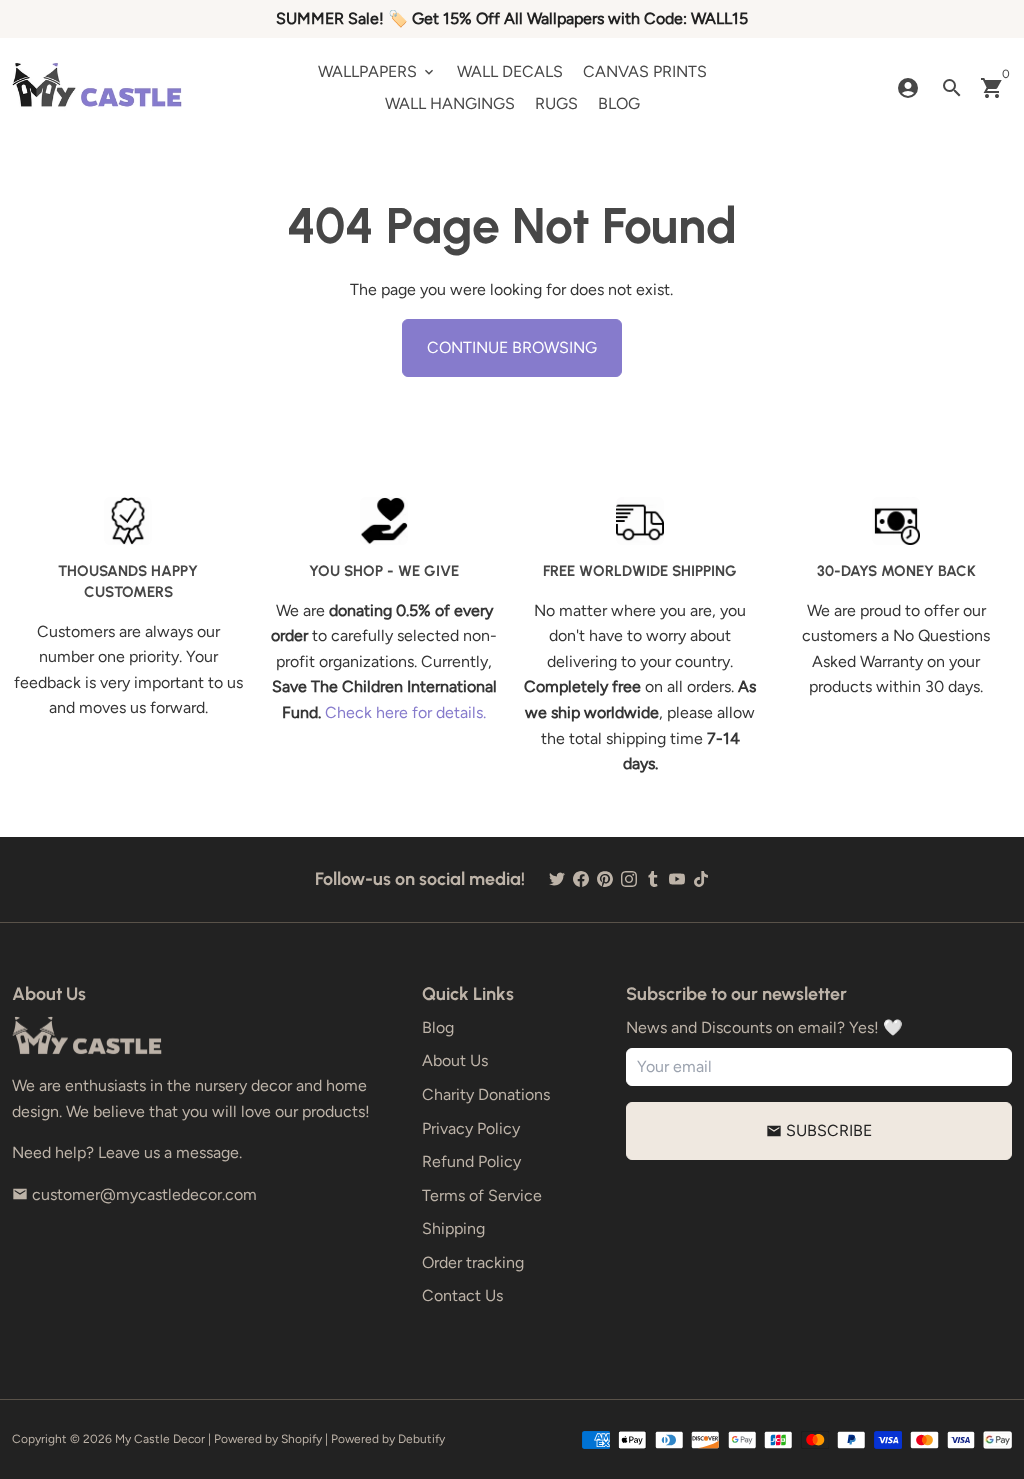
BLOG (619, 103)
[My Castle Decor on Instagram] (629, 879)
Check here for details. (405, 712)
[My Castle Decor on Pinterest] (605, 879)
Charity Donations (486, 1094)
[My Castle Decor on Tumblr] (653, 879)
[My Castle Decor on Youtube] (677, 879)
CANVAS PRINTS (645, 71)
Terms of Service (482, 1195)
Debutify (421, 1439)
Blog (438, 1027)
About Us (455, 1060)
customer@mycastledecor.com (134, 1194)
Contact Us (462, 1295)
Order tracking (473, 1262)
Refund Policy (471, 1161)
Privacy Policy (471, 1128)
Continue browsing (512, 347)
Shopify (301, 1439)
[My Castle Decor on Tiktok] (701, 879)
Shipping (453, 1228)
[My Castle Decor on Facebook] (581, 879)
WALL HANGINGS (450, 103)
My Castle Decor (160, 1439)
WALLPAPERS (377, 71)
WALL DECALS (510, 71)
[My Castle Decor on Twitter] (557, 879)
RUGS (556, 103)
